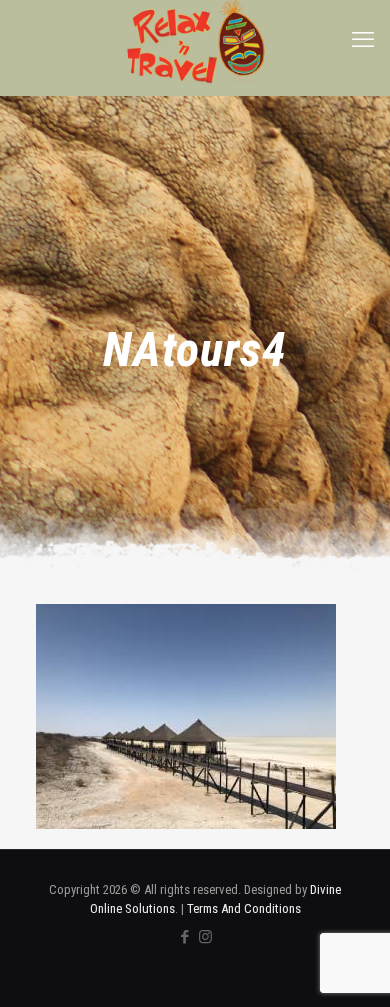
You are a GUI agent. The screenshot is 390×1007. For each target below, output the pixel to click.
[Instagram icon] (205, 937)
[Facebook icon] (184, 937)
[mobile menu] (363, 40)
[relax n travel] (195, 42)
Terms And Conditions (244, 908)
